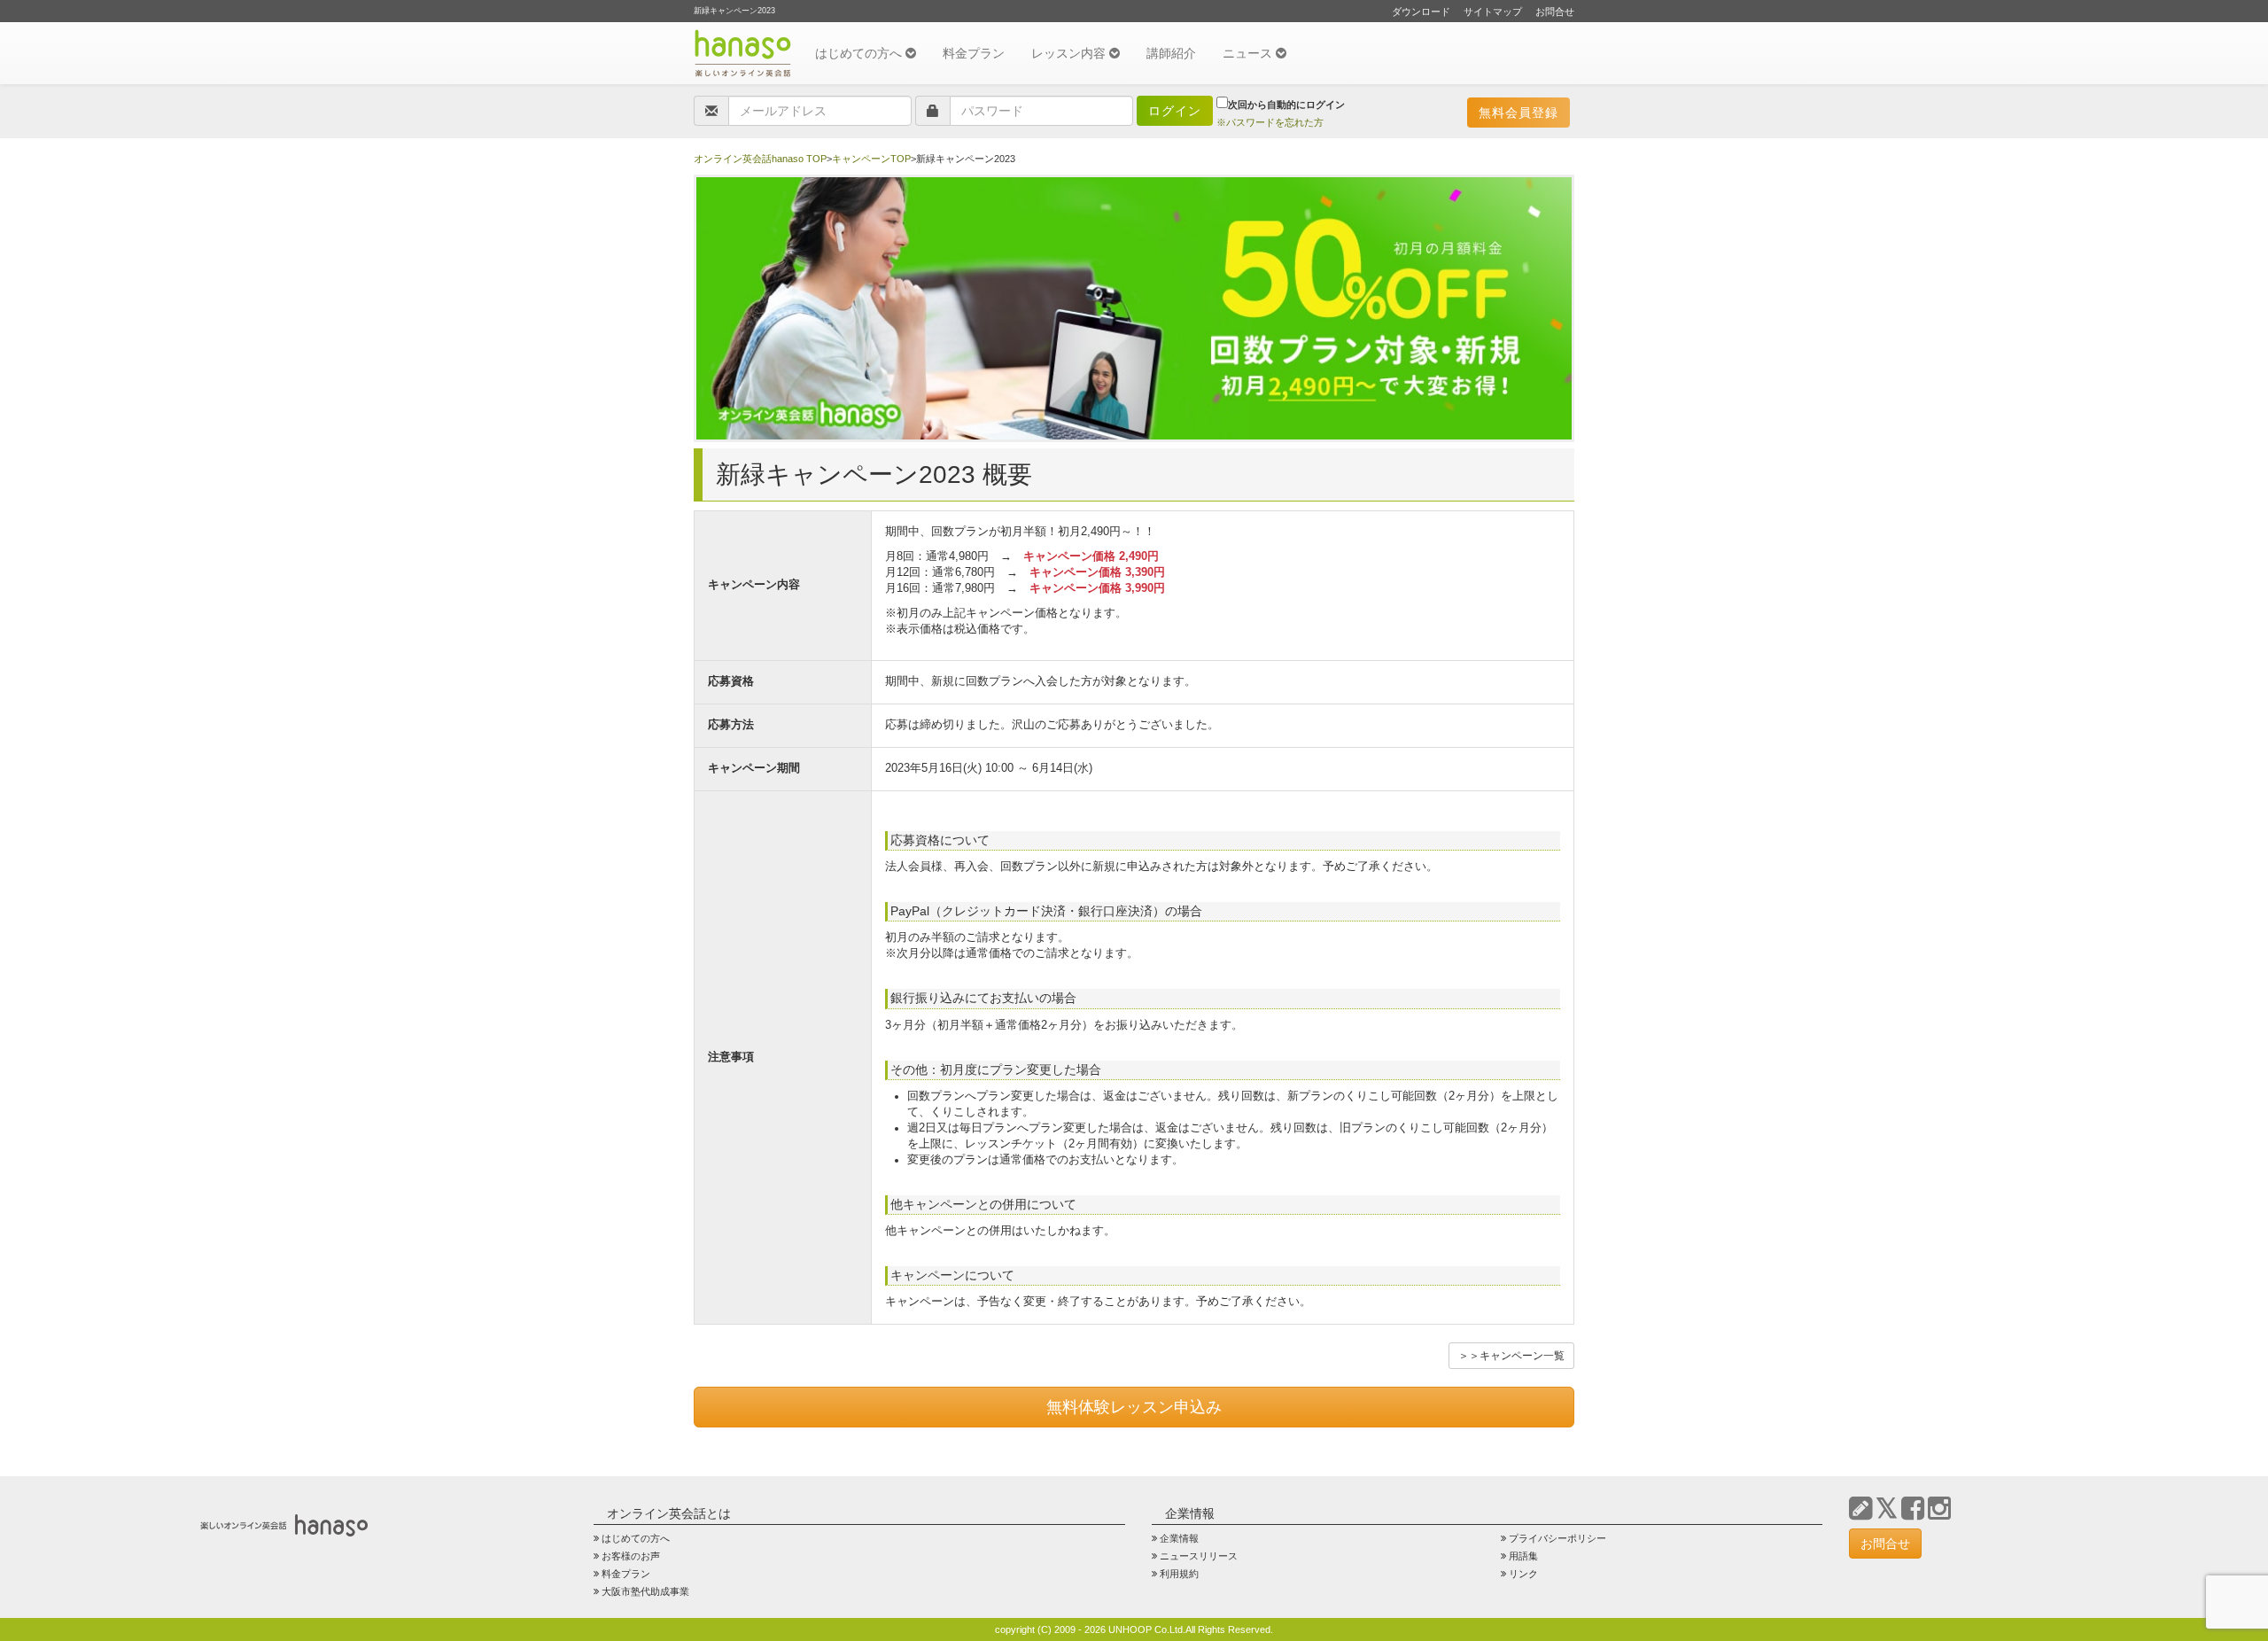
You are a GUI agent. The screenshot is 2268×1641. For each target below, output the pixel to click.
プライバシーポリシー (1557, 1538)
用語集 (1523, 1556)
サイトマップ (1493, 12)
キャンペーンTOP (871, 159)
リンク (1523, 1574)
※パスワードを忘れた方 (1270, 122)
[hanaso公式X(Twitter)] (1887, 1509)
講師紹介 (1171, 53)
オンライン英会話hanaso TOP (760, 159)
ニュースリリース (1199, 1556)
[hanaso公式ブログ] (1860, 1509)
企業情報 (1179, 1538)
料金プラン (974, 53)
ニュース (1249, 53)
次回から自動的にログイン (1286, 105)
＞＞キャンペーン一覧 (1511, 1356)
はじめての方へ (860, 53)
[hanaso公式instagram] (1939, 1509)
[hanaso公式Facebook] (1913, 1509)
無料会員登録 (1518, 113)
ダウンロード (1421, 12)
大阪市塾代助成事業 (645, 1591)
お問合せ (1555, 12)
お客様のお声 (631, 1556)
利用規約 (1179, 1574)
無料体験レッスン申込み (1134, 1407)
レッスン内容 (1070, 53)
